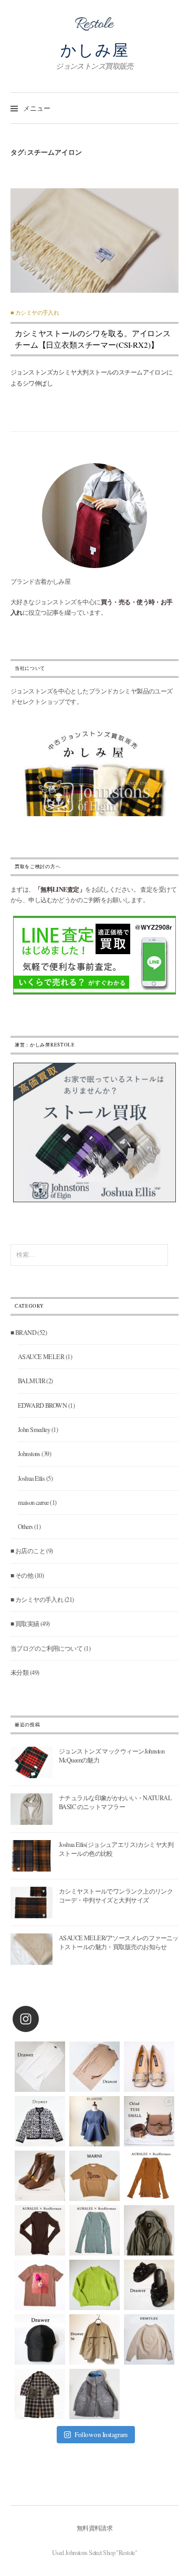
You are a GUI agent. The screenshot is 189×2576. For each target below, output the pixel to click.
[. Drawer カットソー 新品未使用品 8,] (40, 2067)
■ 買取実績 (25, 1623)
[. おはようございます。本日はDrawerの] (40, 2339)
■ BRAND (23, 1332)
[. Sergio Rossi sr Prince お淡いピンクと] (149, 2067)
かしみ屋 (95, 50)
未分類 (19, 1672)
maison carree (33, 1502)
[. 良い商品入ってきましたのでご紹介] (149, 2230)
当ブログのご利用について (46, 1648)
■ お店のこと (28, 1551)
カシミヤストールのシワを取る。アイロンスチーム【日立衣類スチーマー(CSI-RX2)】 (93, 339)
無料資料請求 (95, 2528)
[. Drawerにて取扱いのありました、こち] (94, 2176)
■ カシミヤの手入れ (35, 313)
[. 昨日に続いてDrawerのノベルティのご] (149, 2285)
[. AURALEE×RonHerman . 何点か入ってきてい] (149, 2176)
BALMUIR (31, 1381)
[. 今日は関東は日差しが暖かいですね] (94, 2285)
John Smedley (34, 1429)
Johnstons (29, 1453)
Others (25, 1526)
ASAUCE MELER (41, 1356)
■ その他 (22, 1575)
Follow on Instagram (101, 2434)
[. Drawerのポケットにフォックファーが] (40, 2394)
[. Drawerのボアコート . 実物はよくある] (94, 2394)
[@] (41, 2019)
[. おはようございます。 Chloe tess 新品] (149, 2121)
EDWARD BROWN (42, 1405)
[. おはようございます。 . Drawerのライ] (94, 2339)
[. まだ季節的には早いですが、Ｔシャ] (40, 2285)
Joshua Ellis (31, 1478)
